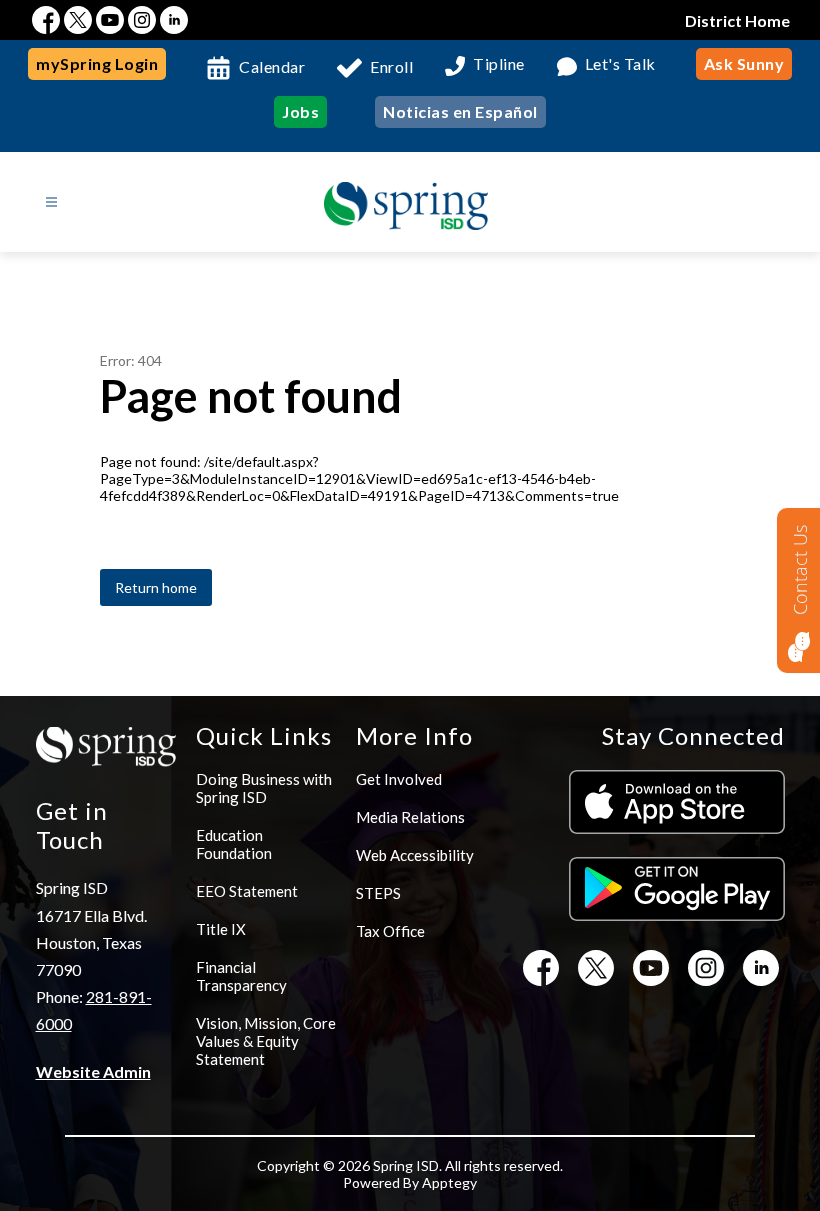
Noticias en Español (460, 111)
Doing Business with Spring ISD (264, 788)
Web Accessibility (415, 855)
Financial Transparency (241, 976)
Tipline (499, 64)
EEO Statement (247, 891)
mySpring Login (97, 63)
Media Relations (410, 817)
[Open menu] (51, 202)
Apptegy (449, 1182)
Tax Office (390, 931)
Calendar (272, 66)
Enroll (391, 66)
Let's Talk (620, 64)
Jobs (300, 111)
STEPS (378, 893)
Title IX (221, 929)
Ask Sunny (744, 63)
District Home (737, 20)
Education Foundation (234, 844)
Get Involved (399, 779)
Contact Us (800, 570)
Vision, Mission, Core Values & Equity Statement (266, 1041)
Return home (156, 587)
